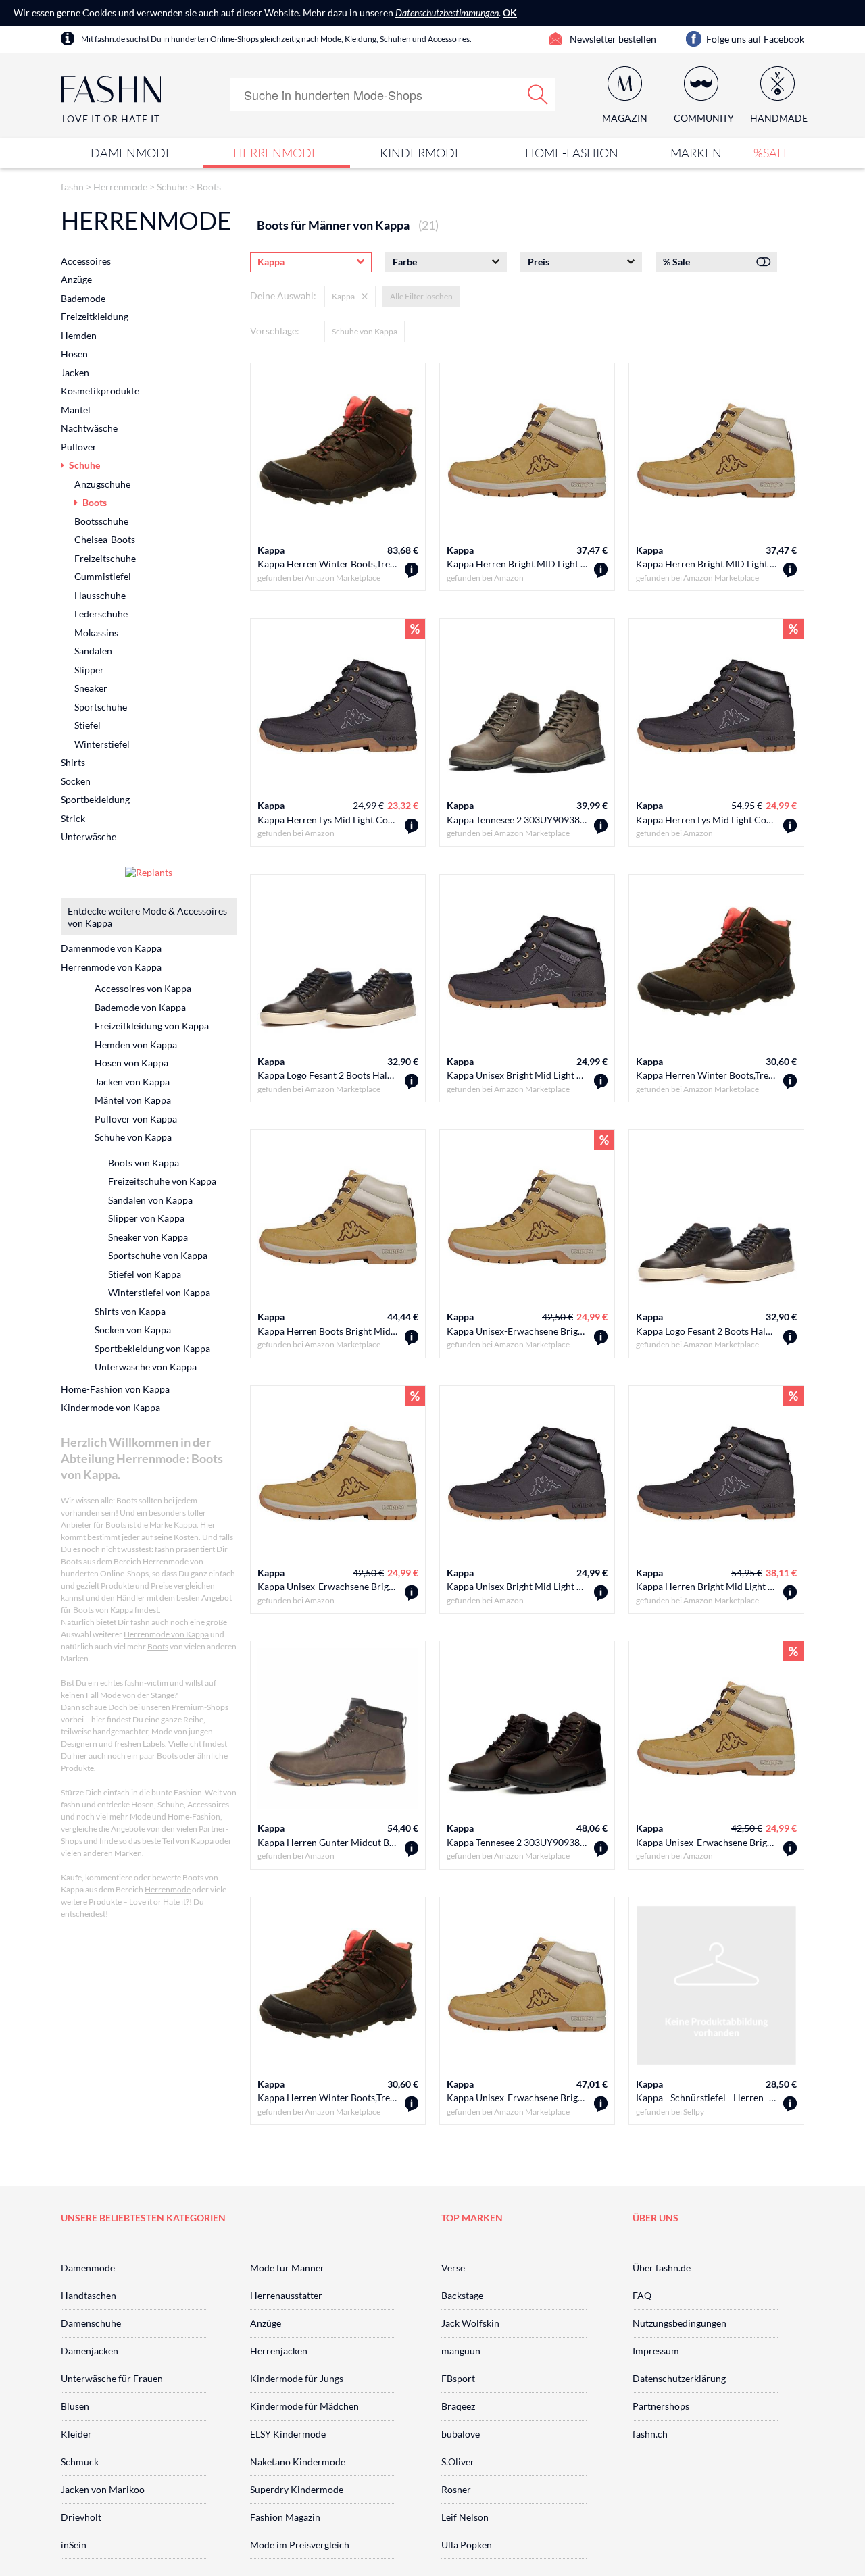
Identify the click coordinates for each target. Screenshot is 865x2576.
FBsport (458, 2378)
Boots (209, 187)
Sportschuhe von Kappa (158, 1255)
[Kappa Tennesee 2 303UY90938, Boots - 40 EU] (601, 1849)
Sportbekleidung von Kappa (152, 1348)
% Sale (676, 262)
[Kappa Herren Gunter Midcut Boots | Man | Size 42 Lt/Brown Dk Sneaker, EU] (412, 1849)
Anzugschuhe (102, 484)
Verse (453, 2268)
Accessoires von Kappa (143, 988)
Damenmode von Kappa (111, 948)
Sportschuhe (101, 707)
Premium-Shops (200, 1707)
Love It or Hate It (111, 119)
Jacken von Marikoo (103, 2489)
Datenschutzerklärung (679, 2378)
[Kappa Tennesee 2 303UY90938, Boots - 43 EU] (601, 826)
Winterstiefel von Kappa (159, 1292)
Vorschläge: (275, 331)
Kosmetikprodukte (100, 391)
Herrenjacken (279, 2351)
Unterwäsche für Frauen (112, 2378)
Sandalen (93, 651)
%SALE (772, 153)
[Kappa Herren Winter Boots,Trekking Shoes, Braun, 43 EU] (790, 1082)
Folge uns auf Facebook (755, 39)
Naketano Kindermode (298, 2462)
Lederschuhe (101, 614)
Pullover (79, 447)
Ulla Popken (467, 2545)
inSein (74, 2545)
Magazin (625, 118)
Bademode (83, 298)
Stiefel (88, 725)
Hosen (74, 354)
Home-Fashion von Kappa (115, 1389)
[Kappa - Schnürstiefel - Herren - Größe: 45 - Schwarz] (790, 2104)
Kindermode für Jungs (297, 2378)
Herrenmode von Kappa (111, 967)
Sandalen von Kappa (150, 1200)
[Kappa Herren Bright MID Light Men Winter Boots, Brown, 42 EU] (601, 570)
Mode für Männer (287, 2268)
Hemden (79, 335)
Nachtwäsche (89, 428)
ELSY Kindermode (288, 2434)
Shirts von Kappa (130, 1311)
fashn (72, 187)
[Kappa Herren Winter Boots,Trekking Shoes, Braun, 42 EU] (412, 2104)
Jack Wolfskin (470, 2323)
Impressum (656, 2351)
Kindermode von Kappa (110, 1407)
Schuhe (172, 187)
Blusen (75, 2406)
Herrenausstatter (286, 2295)
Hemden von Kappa (136, 1045)
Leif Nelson (465, 2517)
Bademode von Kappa (140, 1007)
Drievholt (81, 2517)
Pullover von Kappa (136, 1119)
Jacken (75, 372)
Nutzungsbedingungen (679, 2323)
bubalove (461, 2434)
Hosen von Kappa (131, 1063)
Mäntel (76, 410)
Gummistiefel (103, 576)
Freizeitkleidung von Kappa (152, 1026)
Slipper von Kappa (146, 1218)
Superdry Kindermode (297, 2489)
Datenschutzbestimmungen (447, 12)
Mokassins (96, 633)
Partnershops (661, 2406)
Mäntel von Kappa (133, 1100)
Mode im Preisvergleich (300, 2545)
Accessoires (86, 261)
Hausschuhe (100, 595)
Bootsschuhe (101, 521)
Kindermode (421, 153)
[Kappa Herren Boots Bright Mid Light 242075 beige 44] (412, 1338)
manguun (461, 2351)
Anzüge (76, 279)
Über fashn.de (662, 2268)
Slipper (89, 670)
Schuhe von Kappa (365, 331)
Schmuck (80, 2462)
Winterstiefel (102, 744)
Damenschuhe (91, 2323)
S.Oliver (458, 2462)
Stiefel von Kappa (145, 1274)
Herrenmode (276, 153)
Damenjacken (90, 2351)
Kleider (76, 2434)
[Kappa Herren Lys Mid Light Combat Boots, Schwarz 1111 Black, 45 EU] (412, 826)
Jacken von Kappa (132, 1082)
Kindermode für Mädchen (304, 2406)
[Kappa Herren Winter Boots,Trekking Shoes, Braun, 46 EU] (412, 570)
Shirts (73, 762)
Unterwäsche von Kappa (146, 1367)
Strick (73, 818)
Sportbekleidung (95, 799)
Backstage (462, 2295)
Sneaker (91, 688)
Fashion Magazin (285, 2517)
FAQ (642, 2295)
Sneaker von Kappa (148, 1237)
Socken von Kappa (133, 1330)
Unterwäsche (89, 836)
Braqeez (458, 2406)
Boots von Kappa (144, 1163)
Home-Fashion (572, 153)
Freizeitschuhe (105, 558)
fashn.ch (650, 2434)
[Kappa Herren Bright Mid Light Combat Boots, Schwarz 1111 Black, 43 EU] (790, 1593)
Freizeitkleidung (95, 316)
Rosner (456, 2489)
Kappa (271, 550)
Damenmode (132, 153)
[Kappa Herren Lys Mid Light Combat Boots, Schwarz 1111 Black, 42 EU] (790, 826)
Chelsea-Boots (105, 539)
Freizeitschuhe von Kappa (162, 1181)
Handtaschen (89, 2295)
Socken (76, 781)
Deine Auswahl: (283, 295)
